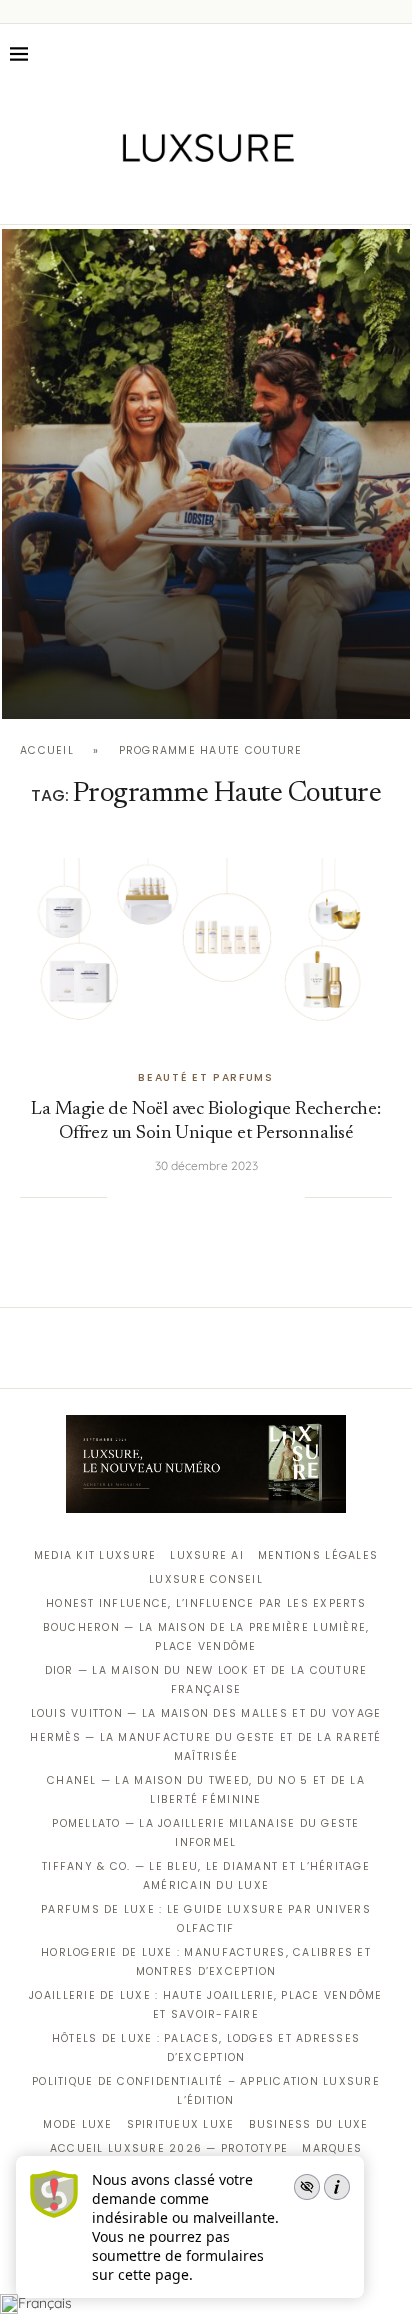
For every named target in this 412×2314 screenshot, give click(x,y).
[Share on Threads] (249, 1197)
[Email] (276, 196)
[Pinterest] (220, 196)
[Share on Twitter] (167, 1197)
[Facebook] (136, 196)
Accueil (47, 750)
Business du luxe (309, 2124)
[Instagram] (192, 196)
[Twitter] (164, 196)
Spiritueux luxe (181, 2124)
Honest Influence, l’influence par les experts (206, 1603)
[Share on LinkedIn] (208, 1197)
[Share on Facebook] (147, 1197)
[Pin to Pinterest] (188, 1197)
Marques (332, 2148)
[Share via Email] (290, 1197)
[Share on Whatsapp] (228, 1197)
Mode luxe (77, 2124)
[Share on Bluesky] (269, 1197)
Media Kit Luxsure (95, 1555)
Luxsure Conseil (206, 1579)
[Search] (392, 54)
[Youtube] (248, 196)
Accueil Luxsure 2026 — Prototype (169, 2148)
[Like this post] (122, 1197)
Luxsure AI (207, 1555)
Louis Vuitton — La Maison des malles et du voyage (206, 1713)
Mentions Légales (318, 1555)
